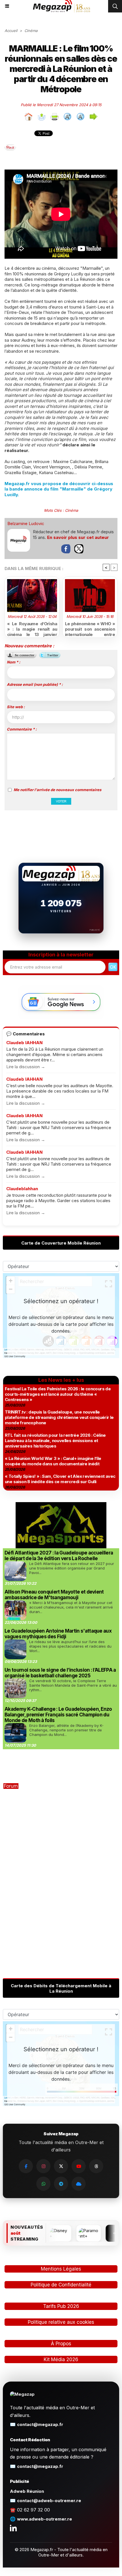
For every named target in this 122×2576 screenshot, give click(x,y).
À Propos (61, 2344)
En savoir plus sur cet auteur (78, 537)
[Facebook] (26, 2166)
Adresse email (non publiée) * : (35, 684)
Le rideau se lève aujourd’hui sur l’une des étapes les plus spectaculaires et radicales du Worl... (70, 1646)
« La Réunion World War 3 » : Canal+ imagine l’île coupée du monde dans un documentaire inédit (53, 1461)
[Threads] (96, 2166)
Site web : (16, 707)
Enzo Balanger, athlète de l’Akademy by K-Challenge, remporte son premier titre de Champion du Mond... (66, 1730)
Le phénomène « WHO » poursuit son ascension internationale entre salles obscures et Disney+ (90, 628)
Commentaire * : (22, 729)
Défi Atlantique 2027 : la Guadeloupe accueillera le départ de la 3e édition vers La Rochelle (59, 1556)
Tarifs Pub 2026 (61, 2306)
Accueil (11, 31)
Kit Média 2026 (61, 2359)
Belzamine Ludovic (26, 523)
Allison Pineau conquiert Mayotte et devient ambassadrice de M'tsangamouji (54, 1595)
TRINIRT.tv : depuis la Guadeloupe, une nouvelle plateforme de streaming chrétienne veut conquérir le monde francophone (59, 1417)
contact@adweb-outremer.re (49, 2501)
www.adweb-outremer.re (45, 2519)
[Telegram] (61, 2184)
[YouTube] (79, 2166)
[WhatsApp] (43, 2184)
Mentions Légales (61, 2269)
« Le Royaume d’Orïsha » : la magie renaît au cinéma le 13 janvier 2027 (32, 628)
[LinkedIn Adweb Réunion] (13, 2528)
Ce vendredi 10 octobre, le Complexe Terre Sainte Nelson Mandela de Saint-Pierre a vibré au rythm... (73, 1685)
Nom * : (13, 662)
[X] (61, 2166)
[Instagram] (43, 2166)
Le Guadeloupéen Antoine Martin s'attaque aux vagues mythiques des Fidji (58, 1634)
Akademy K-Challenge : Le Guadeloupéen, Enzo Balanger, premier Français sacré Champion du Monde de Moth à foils (58, 1715)
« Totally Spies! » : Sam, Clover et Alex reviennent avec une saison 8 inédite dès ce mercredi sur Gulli (60, 1479)
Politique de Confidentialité (61, 2285)
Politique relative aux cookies (61, 2322)
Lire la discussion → (26, 1067)
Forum (11, 1786)
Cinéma (31, 31)
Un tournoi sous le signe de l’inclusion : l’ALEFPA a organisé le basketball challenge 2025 (60, 1673)
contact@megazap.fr (40, 2424)
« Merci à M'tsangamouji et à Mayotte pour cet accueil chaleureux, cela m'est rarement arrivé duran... (71, 1607)
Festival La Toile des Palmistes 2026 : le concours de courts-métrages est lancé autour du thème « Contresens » (58, 1394)
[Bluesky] (79, 2184)
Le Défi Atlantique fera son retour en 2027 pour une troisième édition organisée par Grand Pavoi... (72, 1568)
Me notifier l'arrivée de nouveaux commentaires (57, 790)
